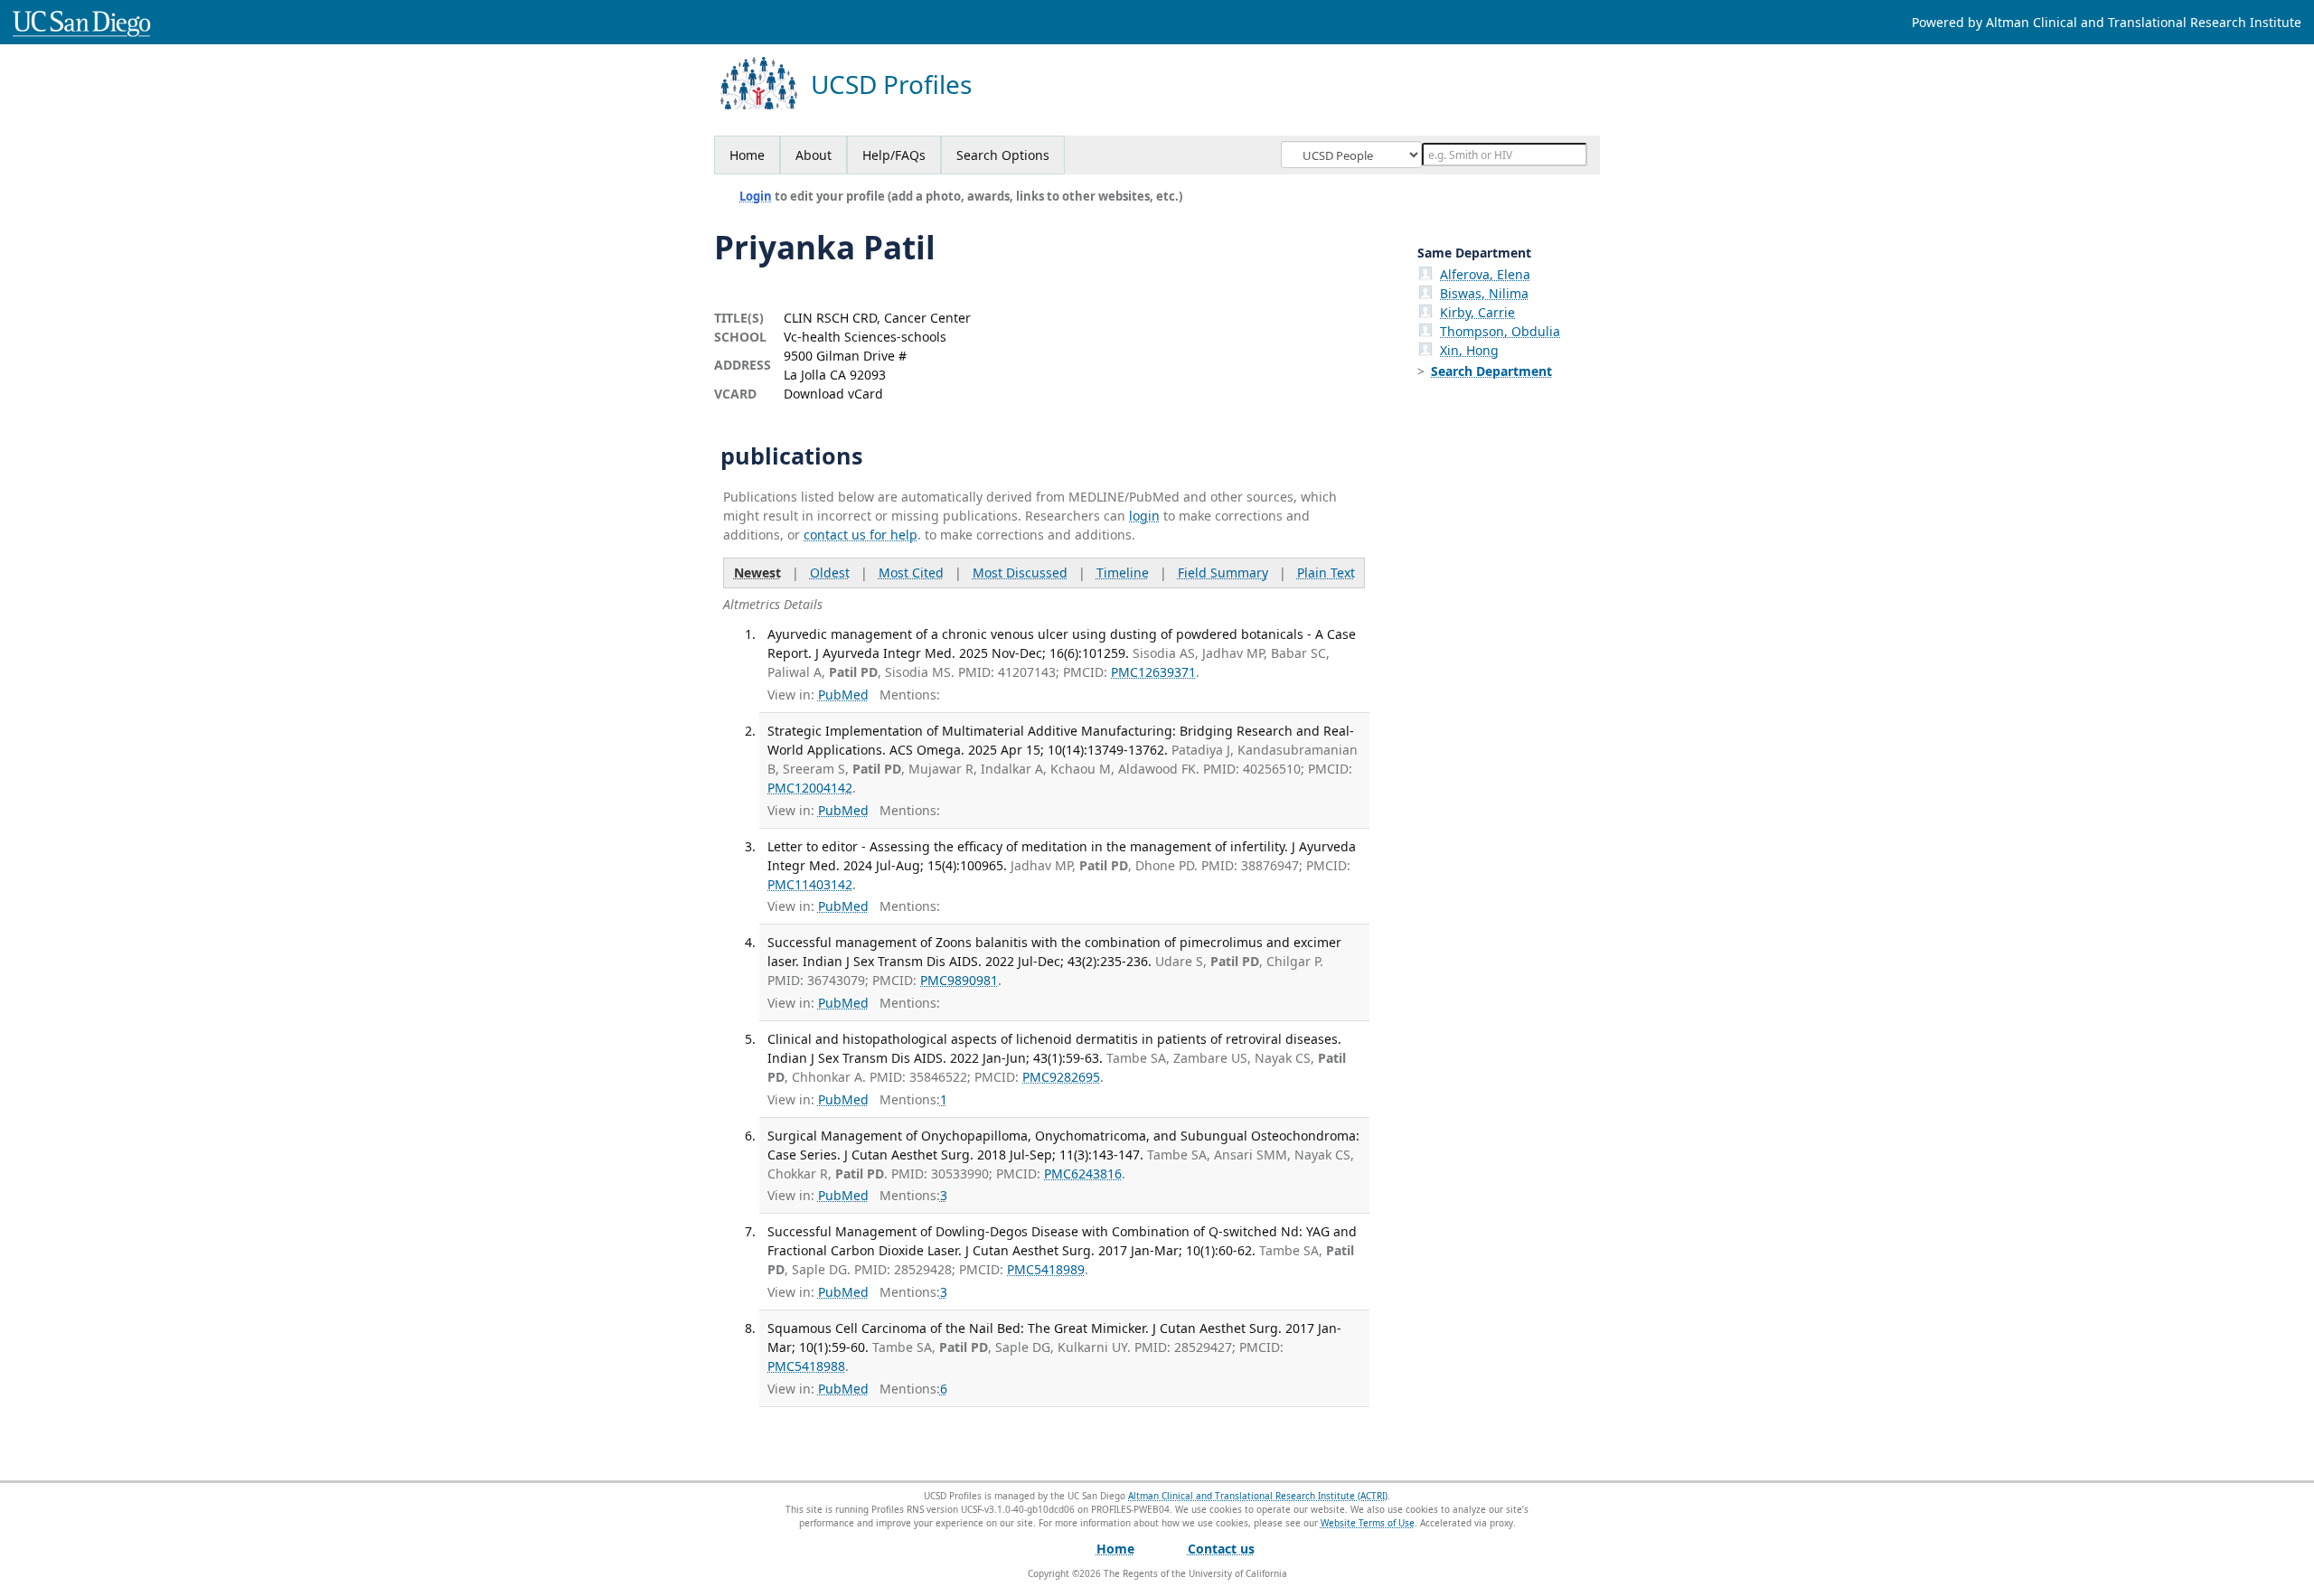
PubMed (843, 695)
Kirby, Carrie (1477, 312)
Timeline (1123, 573)
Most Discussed (1020, 573)
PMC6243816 (1083, 1174)
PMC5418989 (1046, 1269)
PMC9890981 (959, 980)
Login (756, 196)
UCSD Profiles (891, 84)
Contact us (1221, 1549)
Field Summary (1223, 573)
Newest (757, 573)
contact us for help (861, 535)
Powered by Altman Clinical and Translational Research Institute (2107, 22)
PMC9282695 (1061, 1077)
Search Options (1003, 155)
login (1144, 516)
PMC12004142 (810, 788)
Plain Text (1326, 573)
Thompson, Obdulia (1500, 331)
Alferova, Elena (1485, 274)
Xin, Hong (1469, 350)
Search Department (1491, 371)
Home (747, 155)
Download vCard (833, 394)
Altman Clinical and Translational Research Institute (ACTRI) (1258, 1496)
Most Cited (911, 573)
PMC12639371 (1153, 672)
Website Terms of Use (1368, 1523)
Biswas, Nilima (1484, 293)
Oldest (830, 573)
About (814, 155)
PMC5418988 (806, 1366)
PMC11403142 (810, 884)
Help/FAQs (894, 155)
